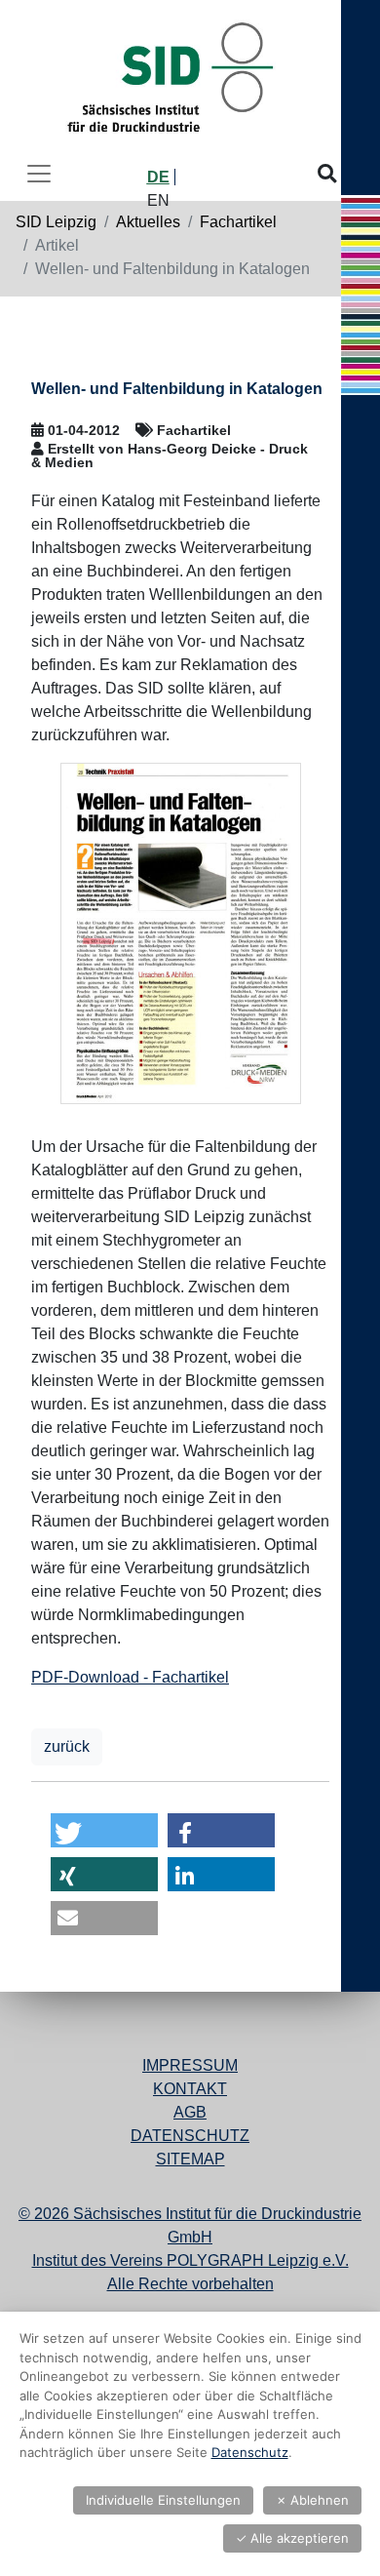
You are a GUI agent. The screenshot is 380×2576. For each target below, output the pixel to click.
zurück (67, 1746)
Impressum (190, 2065)
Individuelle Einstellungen (163, 2500)
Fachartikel (238, 222)
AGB (190, 2112)
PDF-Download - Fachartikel (130, 1677)
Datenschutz (190, 2136)
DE (158, 177)
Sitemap (190, 2159)
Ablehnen (312, 2500)
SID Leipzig (56, 222)
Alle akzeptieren (292, 2538)
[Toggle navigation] (39, 174)
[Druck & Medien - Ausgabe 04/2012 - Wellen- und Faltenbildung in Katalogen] (181, 933)
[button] (104, 1830)
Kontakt (190, 2089)
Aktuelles (148, 222)
